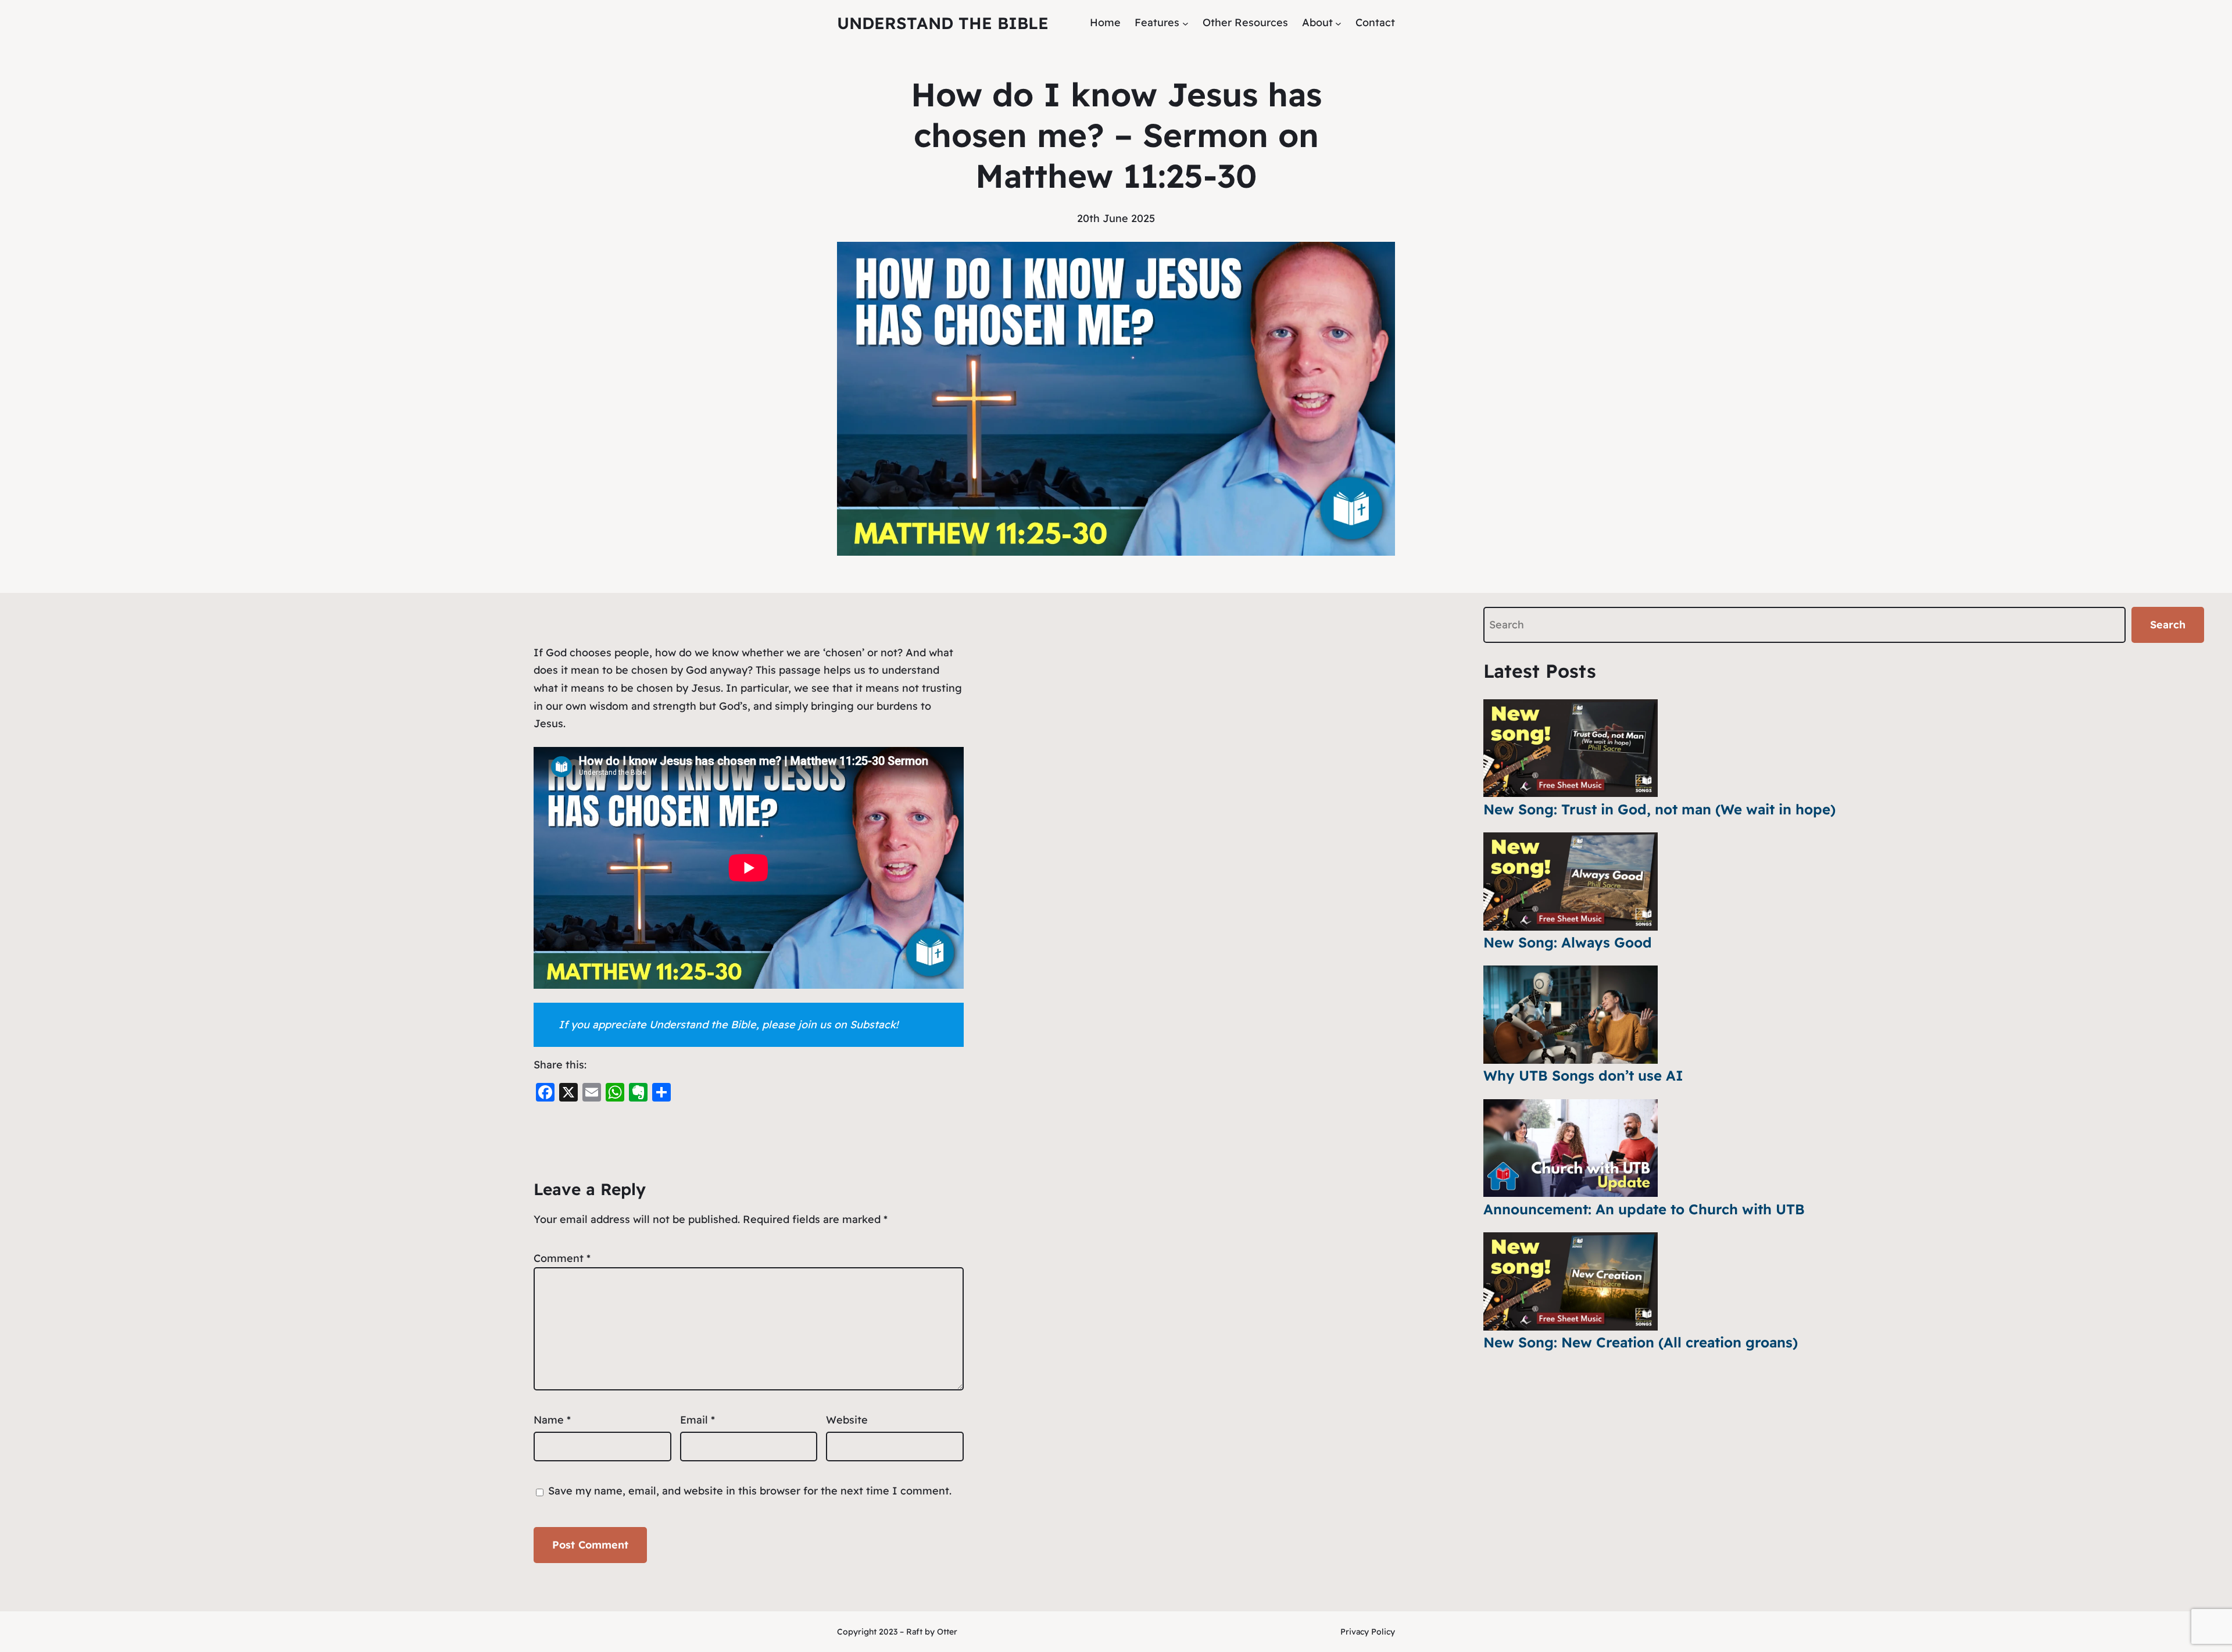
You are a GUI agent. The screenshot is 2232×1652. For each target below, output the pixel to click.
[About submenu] (1338, 23)
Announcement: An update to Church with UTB (1644, 1209)
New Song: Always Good (1568, 942)
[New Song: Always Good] (1571, 882)
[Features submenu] (1185, 23)
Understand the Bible (943, 23)
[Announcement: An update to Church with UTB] (1571, 1148)
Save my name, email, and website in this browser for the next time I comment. (750, 1491)
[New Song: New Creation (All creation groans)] (1571, 1281)
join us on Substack (847, 1025)
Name (552, 1420)
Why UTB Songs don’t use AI (1583, 1075)
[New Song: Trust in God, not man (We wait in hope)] (1571, 748)
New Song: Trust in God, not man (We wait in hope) (1659, 809)
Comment (562, 1258)
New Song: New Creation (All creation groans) (1641, 1342)
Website (847, 1420)
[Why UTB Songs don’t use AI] (1571, 1015)
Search (2168, 625)
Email (697, 1420)
